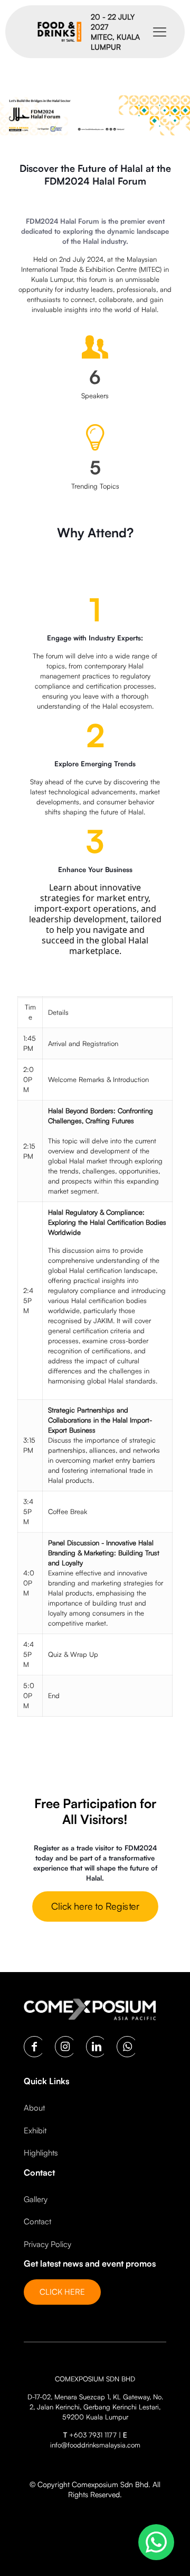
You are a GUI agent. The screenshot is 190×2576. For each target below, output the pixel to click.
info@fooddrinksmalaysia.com (95, 2445)
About (34, 2108)
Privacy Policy (47, 2244)
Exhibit (35, 2130)
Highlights (41, 2153)
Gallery (36, 2199)
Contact (37, 2221)
